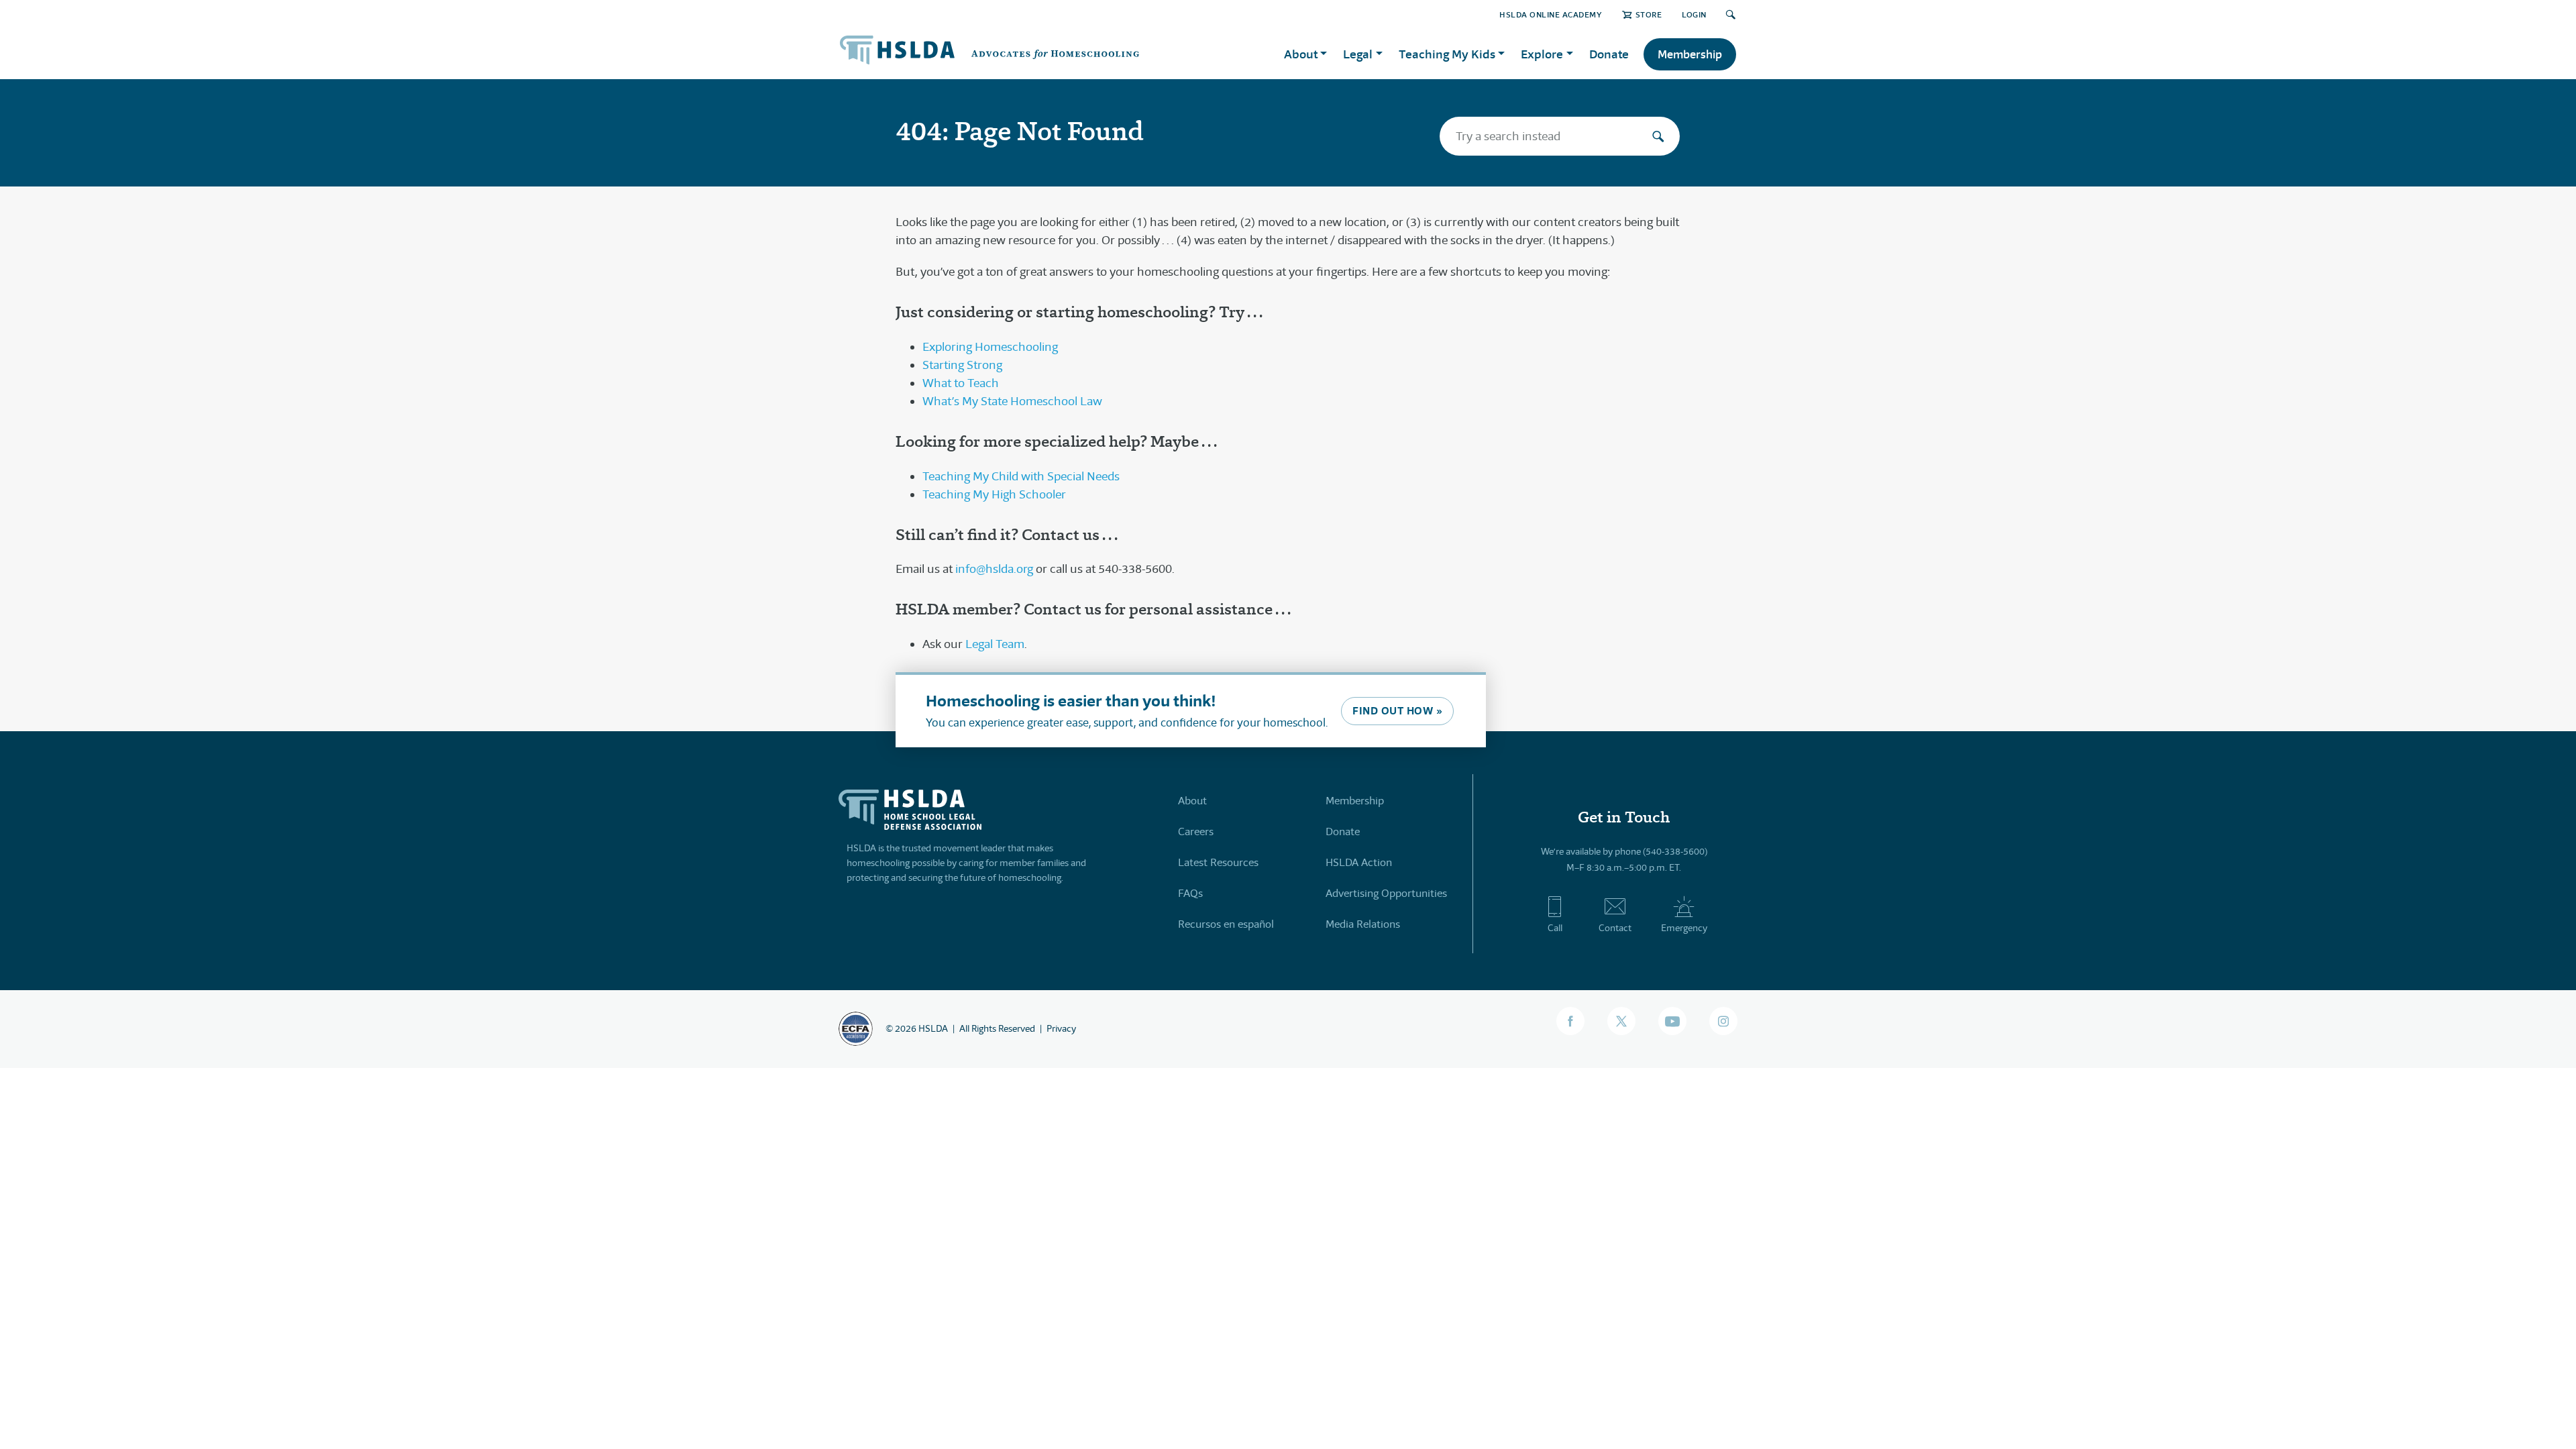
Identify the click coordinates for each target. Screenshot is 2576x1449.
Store (1649, 14)
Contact (1615, 928)
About (1192, 801)
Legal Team (995, 644)
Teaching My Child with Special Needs (1021, 476)
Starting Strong (962, 365)
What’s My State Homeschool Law (1012, 401)
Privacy (1061, 1028)
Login (1694, 14)
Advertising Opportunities (1386, 893)
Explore (1542, 54)
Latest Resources (1218, 862)
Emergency (1684, 928)
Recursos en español (1226, 924)
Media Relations (1363, 924)
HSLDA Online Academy (1551, 14)
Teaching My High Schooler (994, 494)
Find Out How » (1397, 711)
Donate (1609, 54)
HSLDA (933, 1028)
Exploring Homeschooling (990, 347)
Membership (1690, 54)
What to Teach (961, 383)
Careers (1196, 831)
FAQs (1190, 893)
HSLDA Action (1359, 862)
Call (1555, 928)
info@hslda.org (994, 569)
